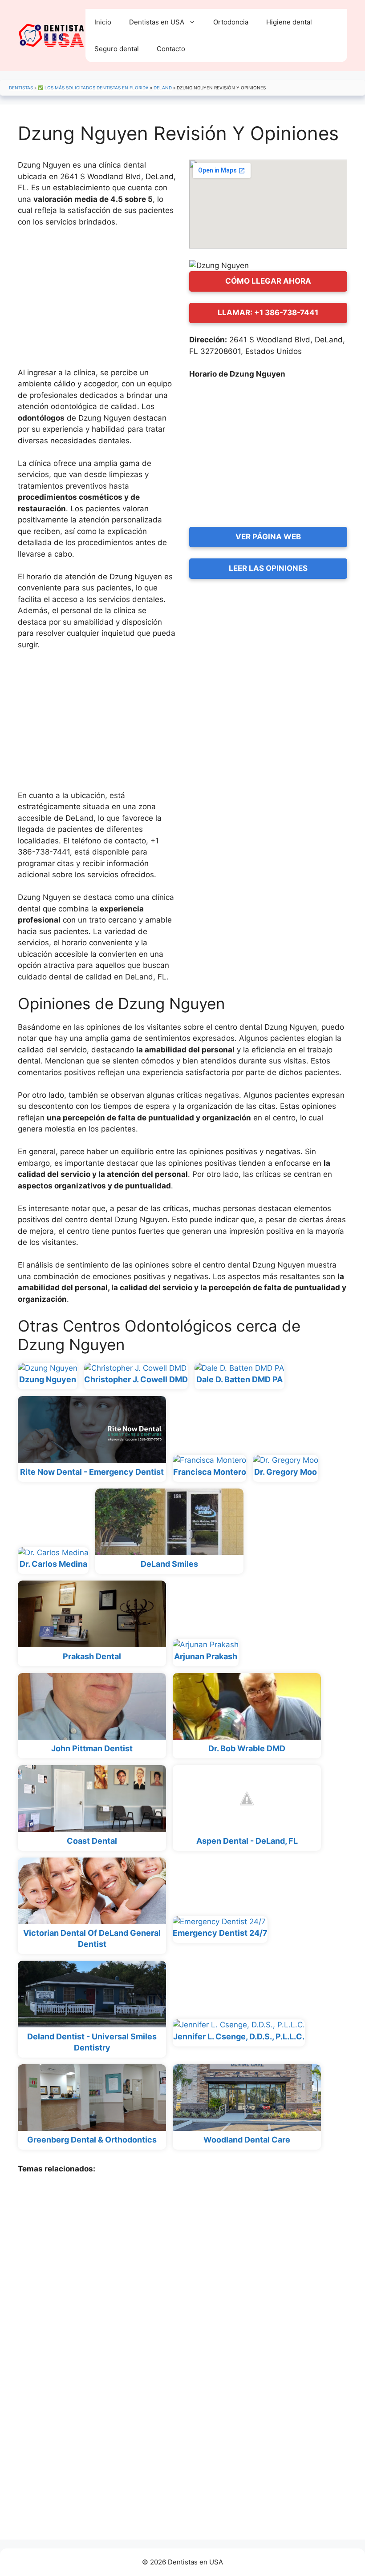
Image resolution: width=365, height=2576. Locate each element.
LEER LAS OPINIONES (268, 568)
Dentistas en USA (157, 22)
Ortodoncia (231, 22)
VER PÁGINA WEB (268, 537)
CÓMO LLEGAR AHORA (268, 281)
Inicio (103, 22)
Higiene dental (289, 22)
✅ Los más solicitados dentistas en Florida (93, 88)
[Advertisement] (97, 301)
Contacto (171, 49)
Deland (163, 88)
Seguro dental (117, 49)
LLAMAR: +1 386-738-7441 (268, 313)
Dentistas (21, 88)
